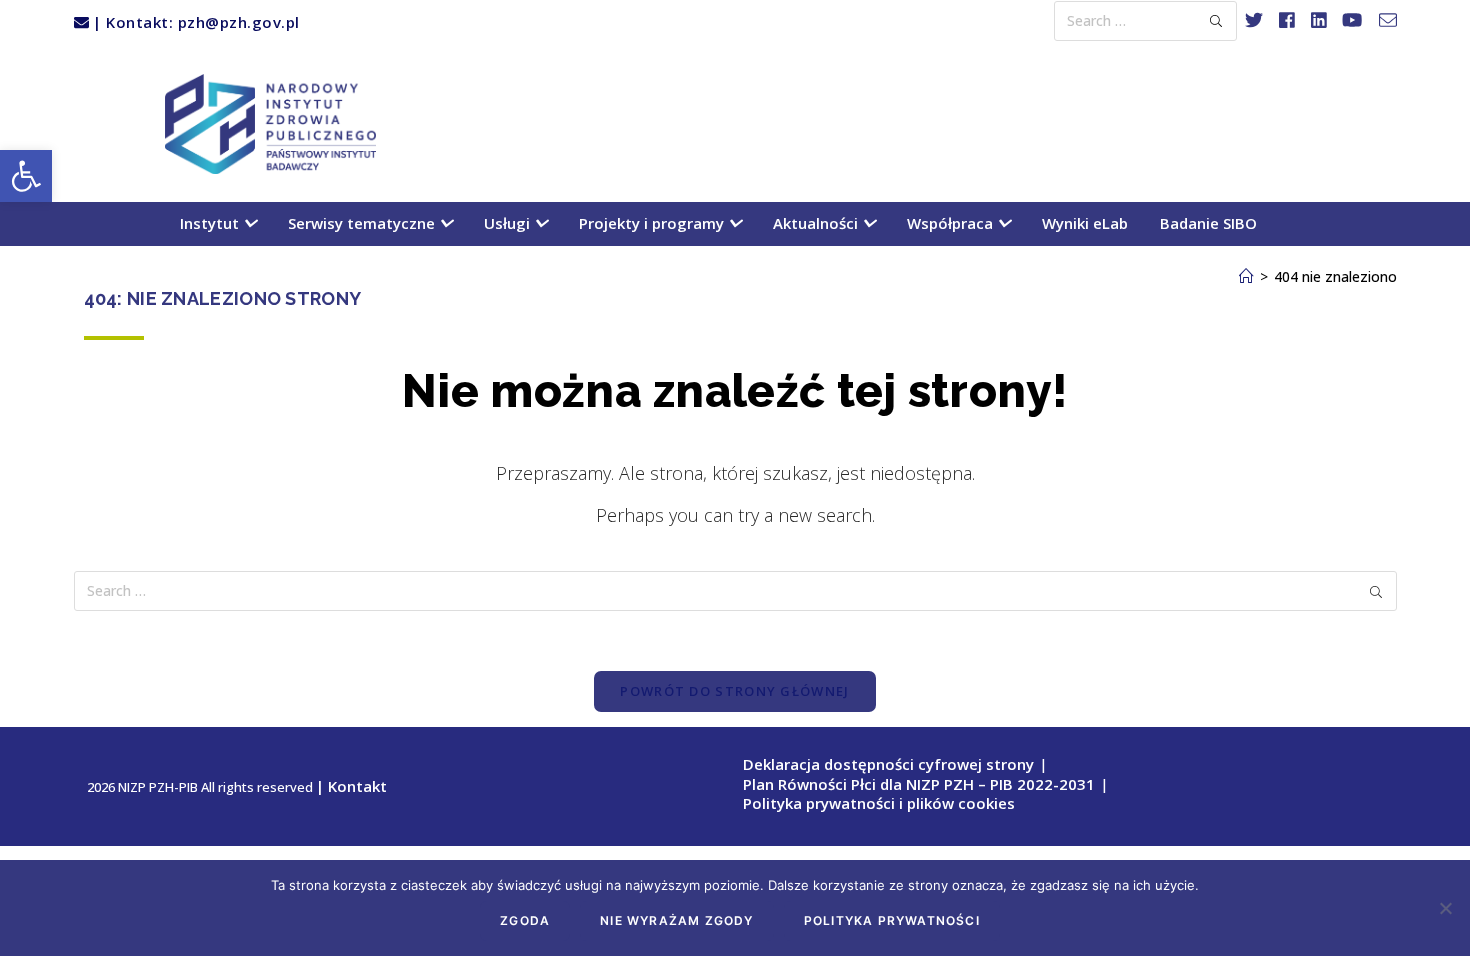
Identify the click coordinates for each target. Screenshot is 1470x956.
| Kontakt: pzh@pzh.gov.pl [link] (194, 22)
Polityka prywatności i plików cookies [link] (879, 803)
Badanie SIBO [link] (1208, 223)
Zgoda (525, 920)
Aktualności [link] (817, 223)
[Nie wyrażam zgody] (1445, 908)
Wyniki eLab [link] (1085, 223)
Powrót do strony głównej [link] (734, 691)
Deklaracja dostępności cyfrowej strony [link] (888, 764)
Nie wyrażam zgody (676, 920)
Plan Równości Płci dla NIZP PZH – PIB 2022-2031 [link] (919, 784)
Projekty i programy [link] (653, 223)
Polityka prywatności (892, 920)
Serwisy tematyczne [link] (363, 223)
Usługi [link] (509, 223)
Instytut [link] (211, 223)
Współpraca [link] (952, 223)
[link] (26, 176)
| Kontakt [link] (351, 786)
